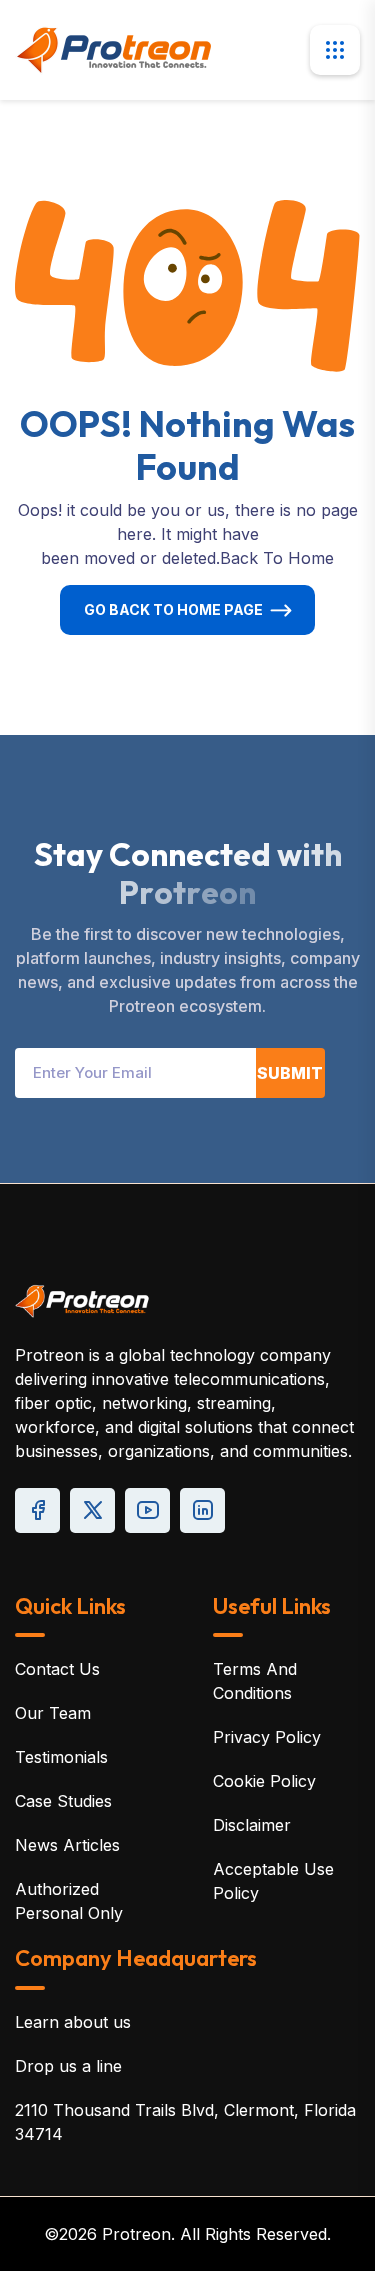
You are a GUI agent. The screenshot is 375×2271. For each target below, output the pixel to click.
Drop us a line (68, 2066)
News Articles (67, 1845)
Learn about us (73, 2022)
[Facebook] (37, 1510)
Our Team (53, 1713)
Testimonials (61, 1757)
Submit (290, 1073)
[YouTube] (147, 1510)
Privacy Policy (267, 1737)
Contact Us (57, 1669)
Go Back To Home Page (173, 609)
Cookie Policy (264, 1781)
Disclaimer (252, 1825)
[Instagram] (202, 1510)
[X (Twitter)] (92, 1510)
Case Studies (63, 1801)
